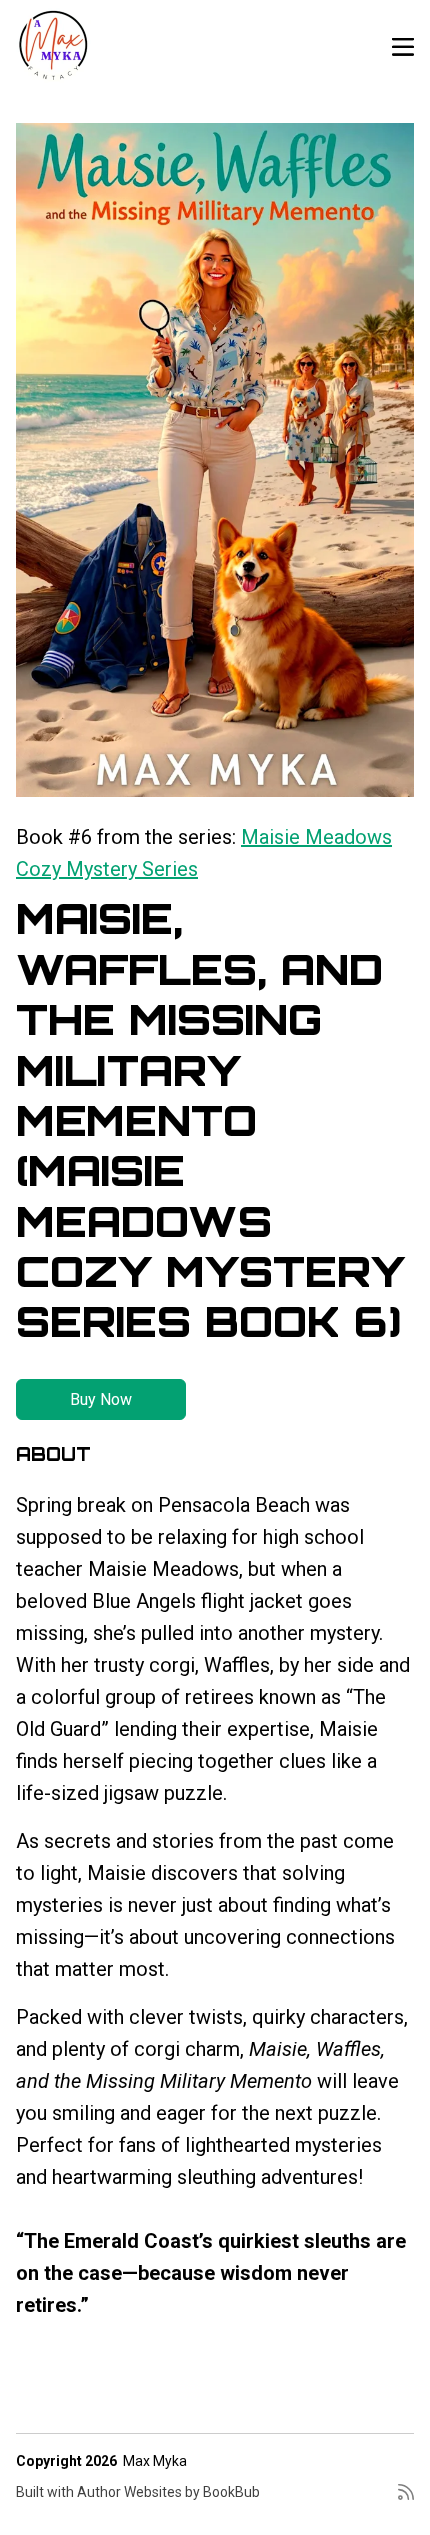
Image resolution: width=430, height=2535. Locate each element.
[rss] (406, 2500)
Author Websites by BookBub (168, 2492)
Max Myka (155, 2461)
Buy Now (101, 1399)
